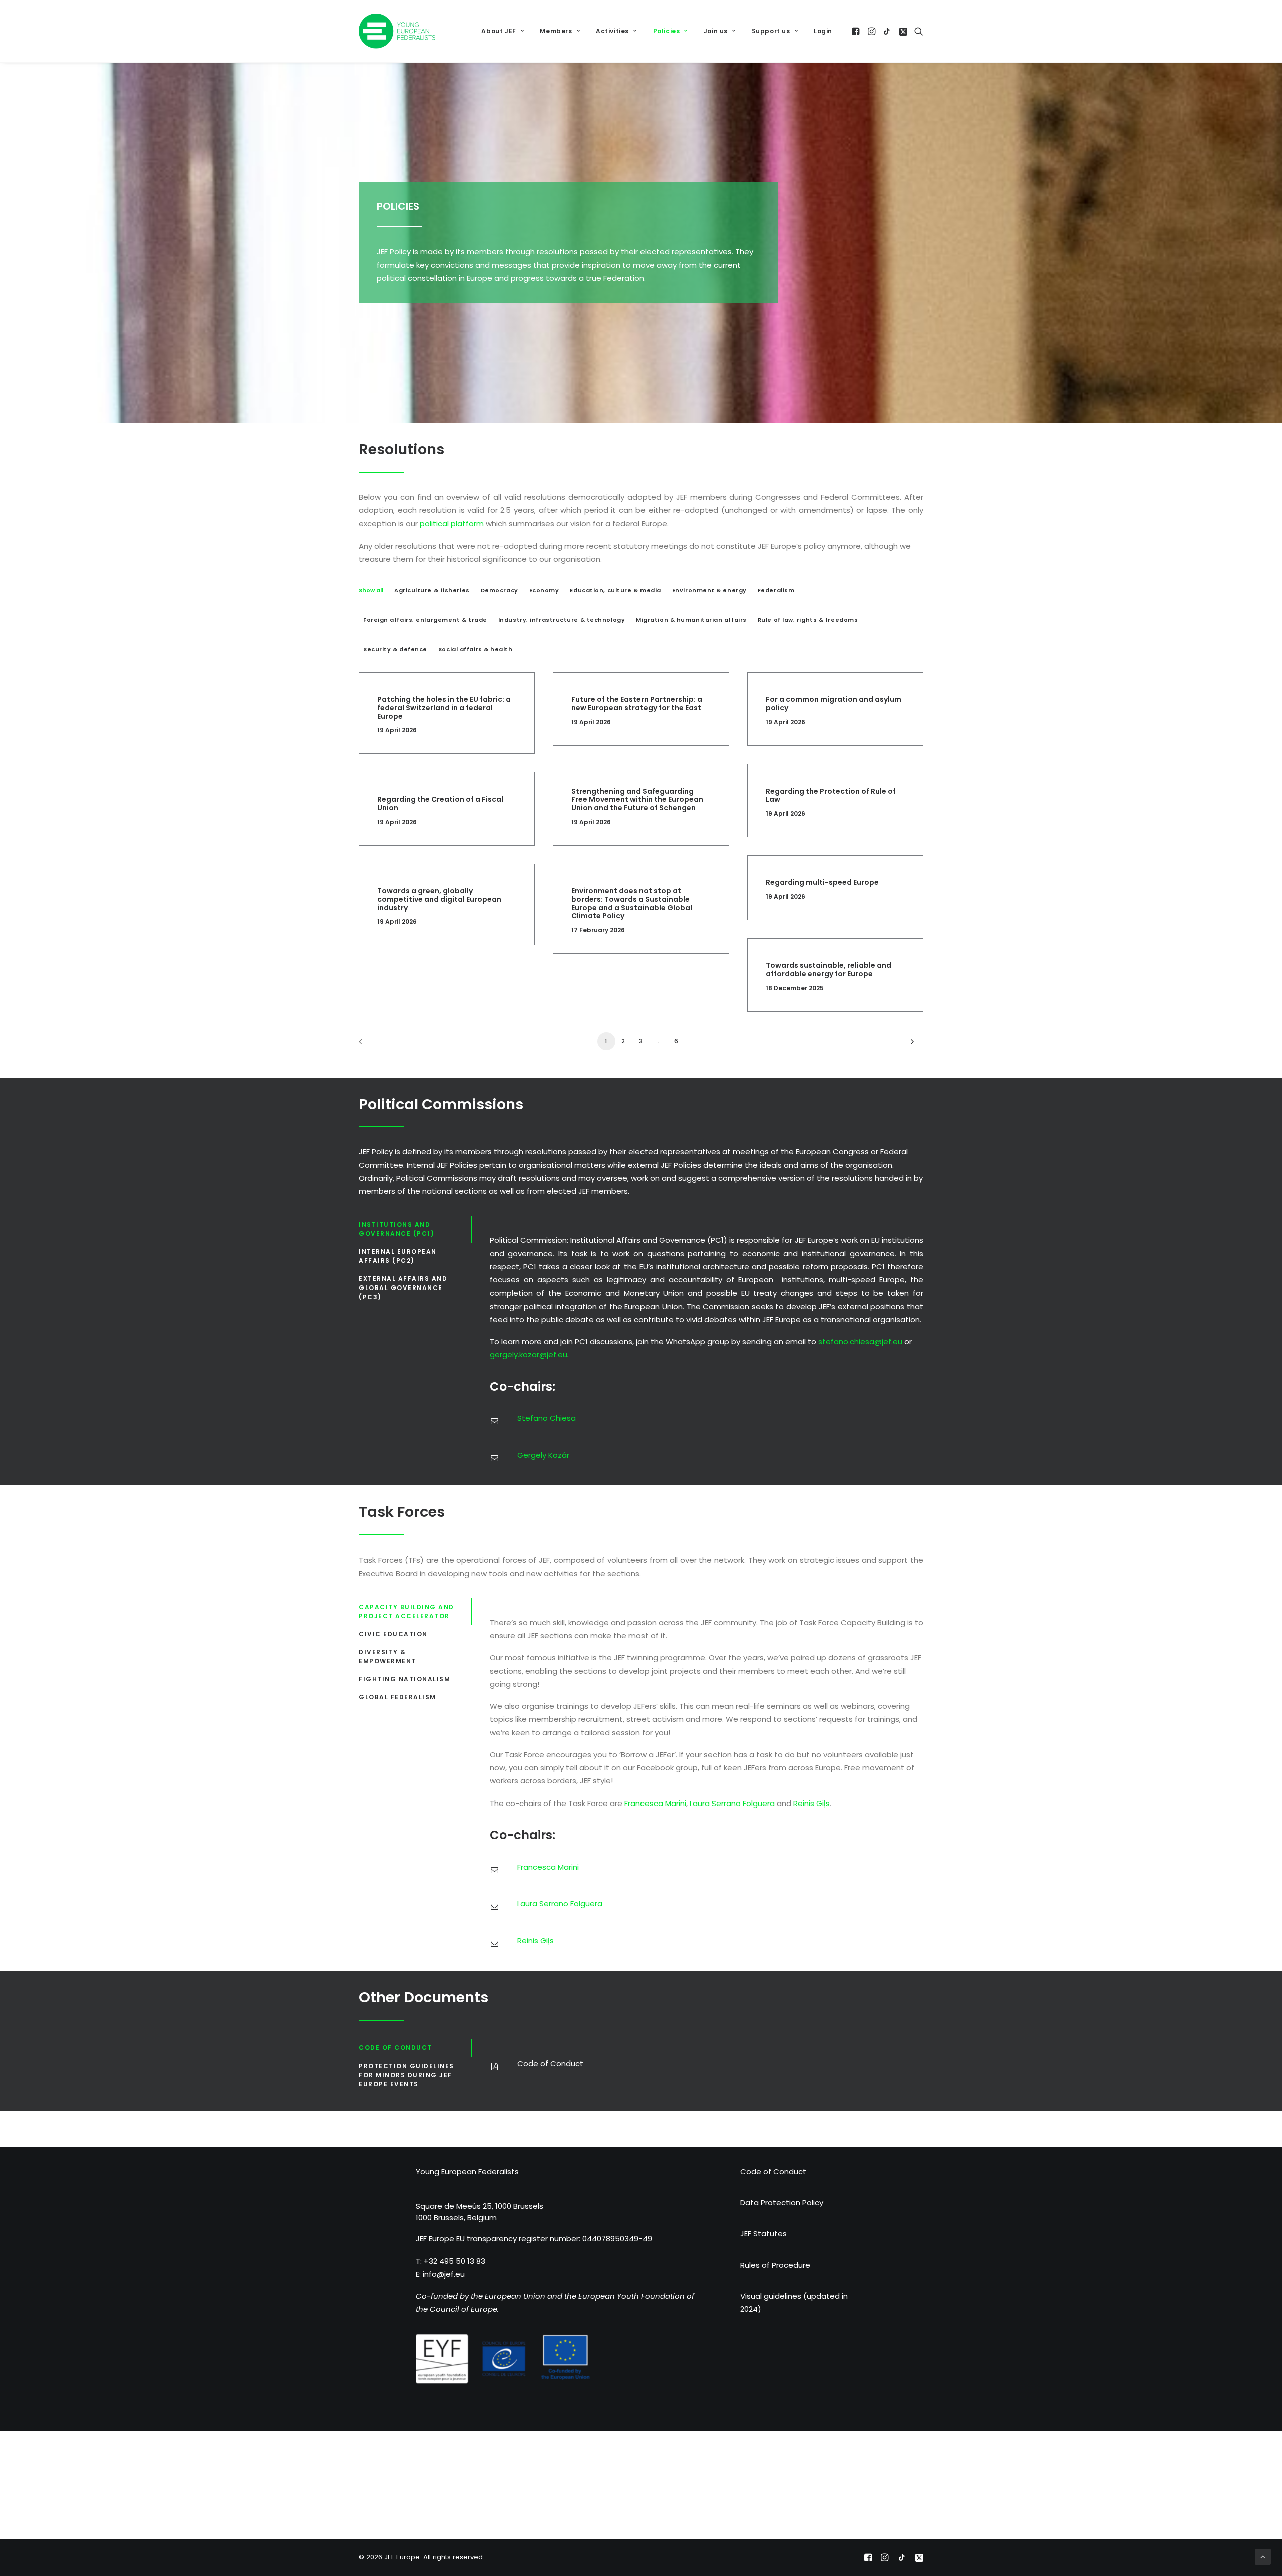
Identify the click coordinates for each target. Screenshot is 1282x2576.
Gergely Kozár (543, 1455)
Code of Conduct (773, 2171)
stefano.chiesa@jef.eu (860, 1341)
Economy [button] (544, 590)
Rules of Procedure (775, 2265)
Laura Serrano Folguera (732, 1803)
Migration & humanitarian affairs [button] (691, 620)
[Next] (910, 1045)
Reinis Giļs (812, 1803)
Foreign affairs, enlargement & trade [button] (425, 620)
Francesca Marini (655, 1803)
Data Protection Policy (782, 2203)
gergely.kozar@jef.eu (529, 1354)
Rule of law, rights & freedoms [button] (808, 620)
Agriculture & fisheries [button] (432, 590)
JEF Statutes (763, 2234)
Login (823, 31)
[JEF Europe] (397, 31)
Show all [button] (371, 590)
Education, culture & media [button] (615, 590)
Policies (667, 31)
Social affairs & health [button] (475, 649)
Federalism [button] (776, 590)
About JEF (499, 31)
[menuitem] (503, 31)
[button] (857, 31)
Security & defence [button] (395, 649)
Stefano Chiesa (547, 1418)
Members (556, 31)
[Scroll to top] (1263, 2556)
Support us (771, 31)
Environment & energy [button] (709, 590)
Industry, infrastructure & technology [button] (562, 620)
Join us (716, 31)
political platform (452, 523)
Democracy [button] (500, 590)
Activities (612, 31)
